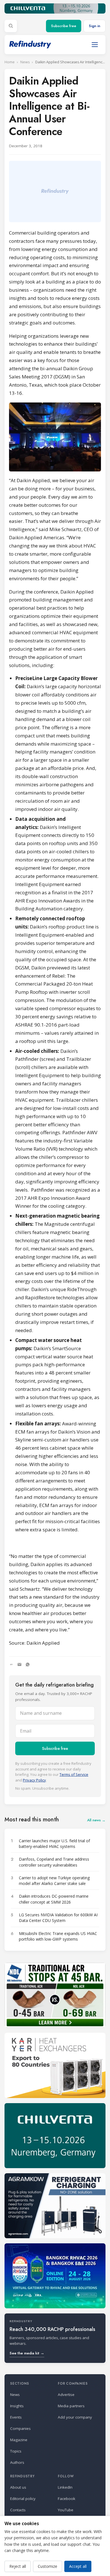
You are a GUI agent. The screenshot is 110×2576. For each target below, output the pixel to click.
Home (10, 62)
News (25, 62)
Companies (20, 2428)
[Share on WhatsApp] (28, 1664)
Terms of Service (74, 1774)
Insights (17, 2406)
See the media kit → (27, 2353)
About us (18, 2487)
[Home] (30, 45)
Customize (48, 2566)
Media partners (71, 2406)
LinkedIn (65, 2487)
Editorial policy (23, 2499)
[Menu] (95, 45)
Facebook (67, 2499)
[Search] (11, 26)
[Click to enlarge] (55, 437)
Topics (16, 2451)
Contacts (18, 2510)
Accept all (78, 2566)
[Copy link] (11, 1664)
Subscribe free (64, 26)
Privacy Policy (34, 1780)
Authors (17, 2462)
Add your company (75, 2417)
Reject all (18, 2566)
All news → (96, 1820)
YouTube (66, 2510)
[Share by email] (19, 1664)
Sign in (94, 26)
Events (16, 2417)
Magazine (19, 2440)
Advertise (66, 2395)
